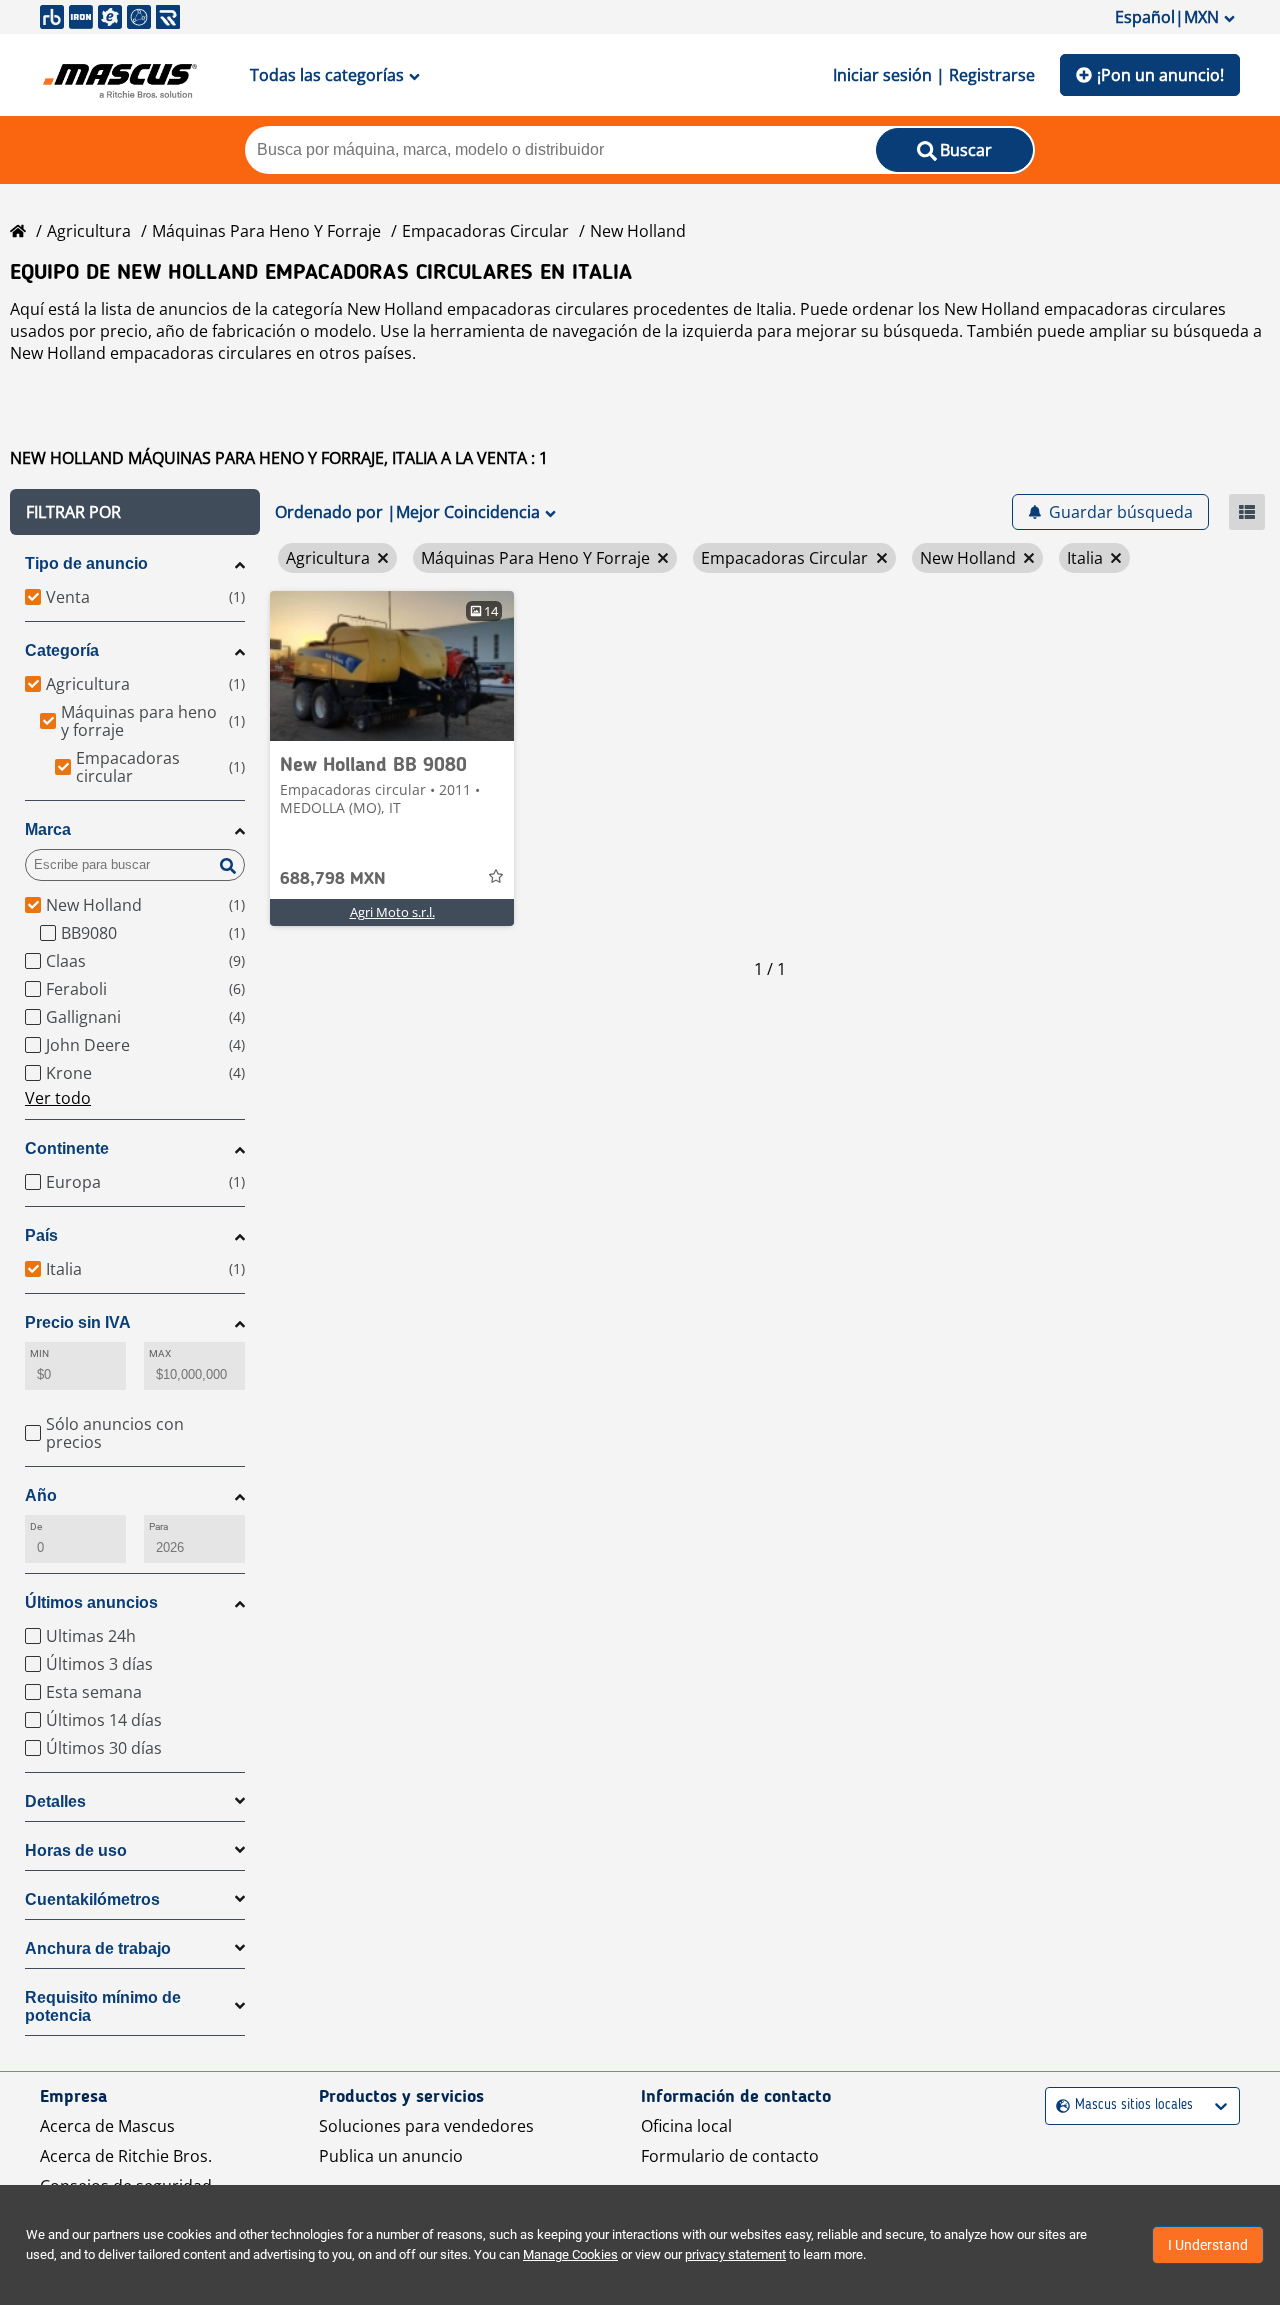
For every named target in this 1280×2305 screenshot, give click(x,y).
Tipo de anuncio (86, 563)
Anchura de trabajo (98, 1948)
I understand (1208, 2245)
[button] (135, 512)
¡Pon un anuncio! (1160, 75)
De (36, 1526)
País (41, 1235)
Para (158, 1526)
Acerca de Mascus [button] (107, 2126)
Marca (48, 829)
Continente (67, 1148)
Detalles (55, 1801)
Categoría (62, 650)
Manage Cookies (570, 2254)
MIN (39, 1353)
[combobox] (1058, 2105)
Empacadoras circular (485, 231)
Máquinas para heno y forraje (266, 231)
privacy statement (735, 2254)
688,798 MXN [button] (333, 879)
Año (41, 1495)
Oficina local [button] (686, 2126)
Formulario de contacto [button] (730, 2156)
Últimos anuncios (91, 1602)
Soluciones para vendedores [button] (426, 2126)
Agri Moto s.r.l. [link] (392, 912)
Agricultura (89, 231)
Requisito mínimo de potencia (103, 2006)
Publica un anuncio (391, 2156)
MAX (160, 1353)
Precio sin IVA (78, 1322)
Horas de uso (76, 1850)
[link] (392, 666)
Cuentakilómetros (92, 1899)
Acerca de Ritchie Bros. (126, 2156)
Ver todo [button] (58, 1098)
